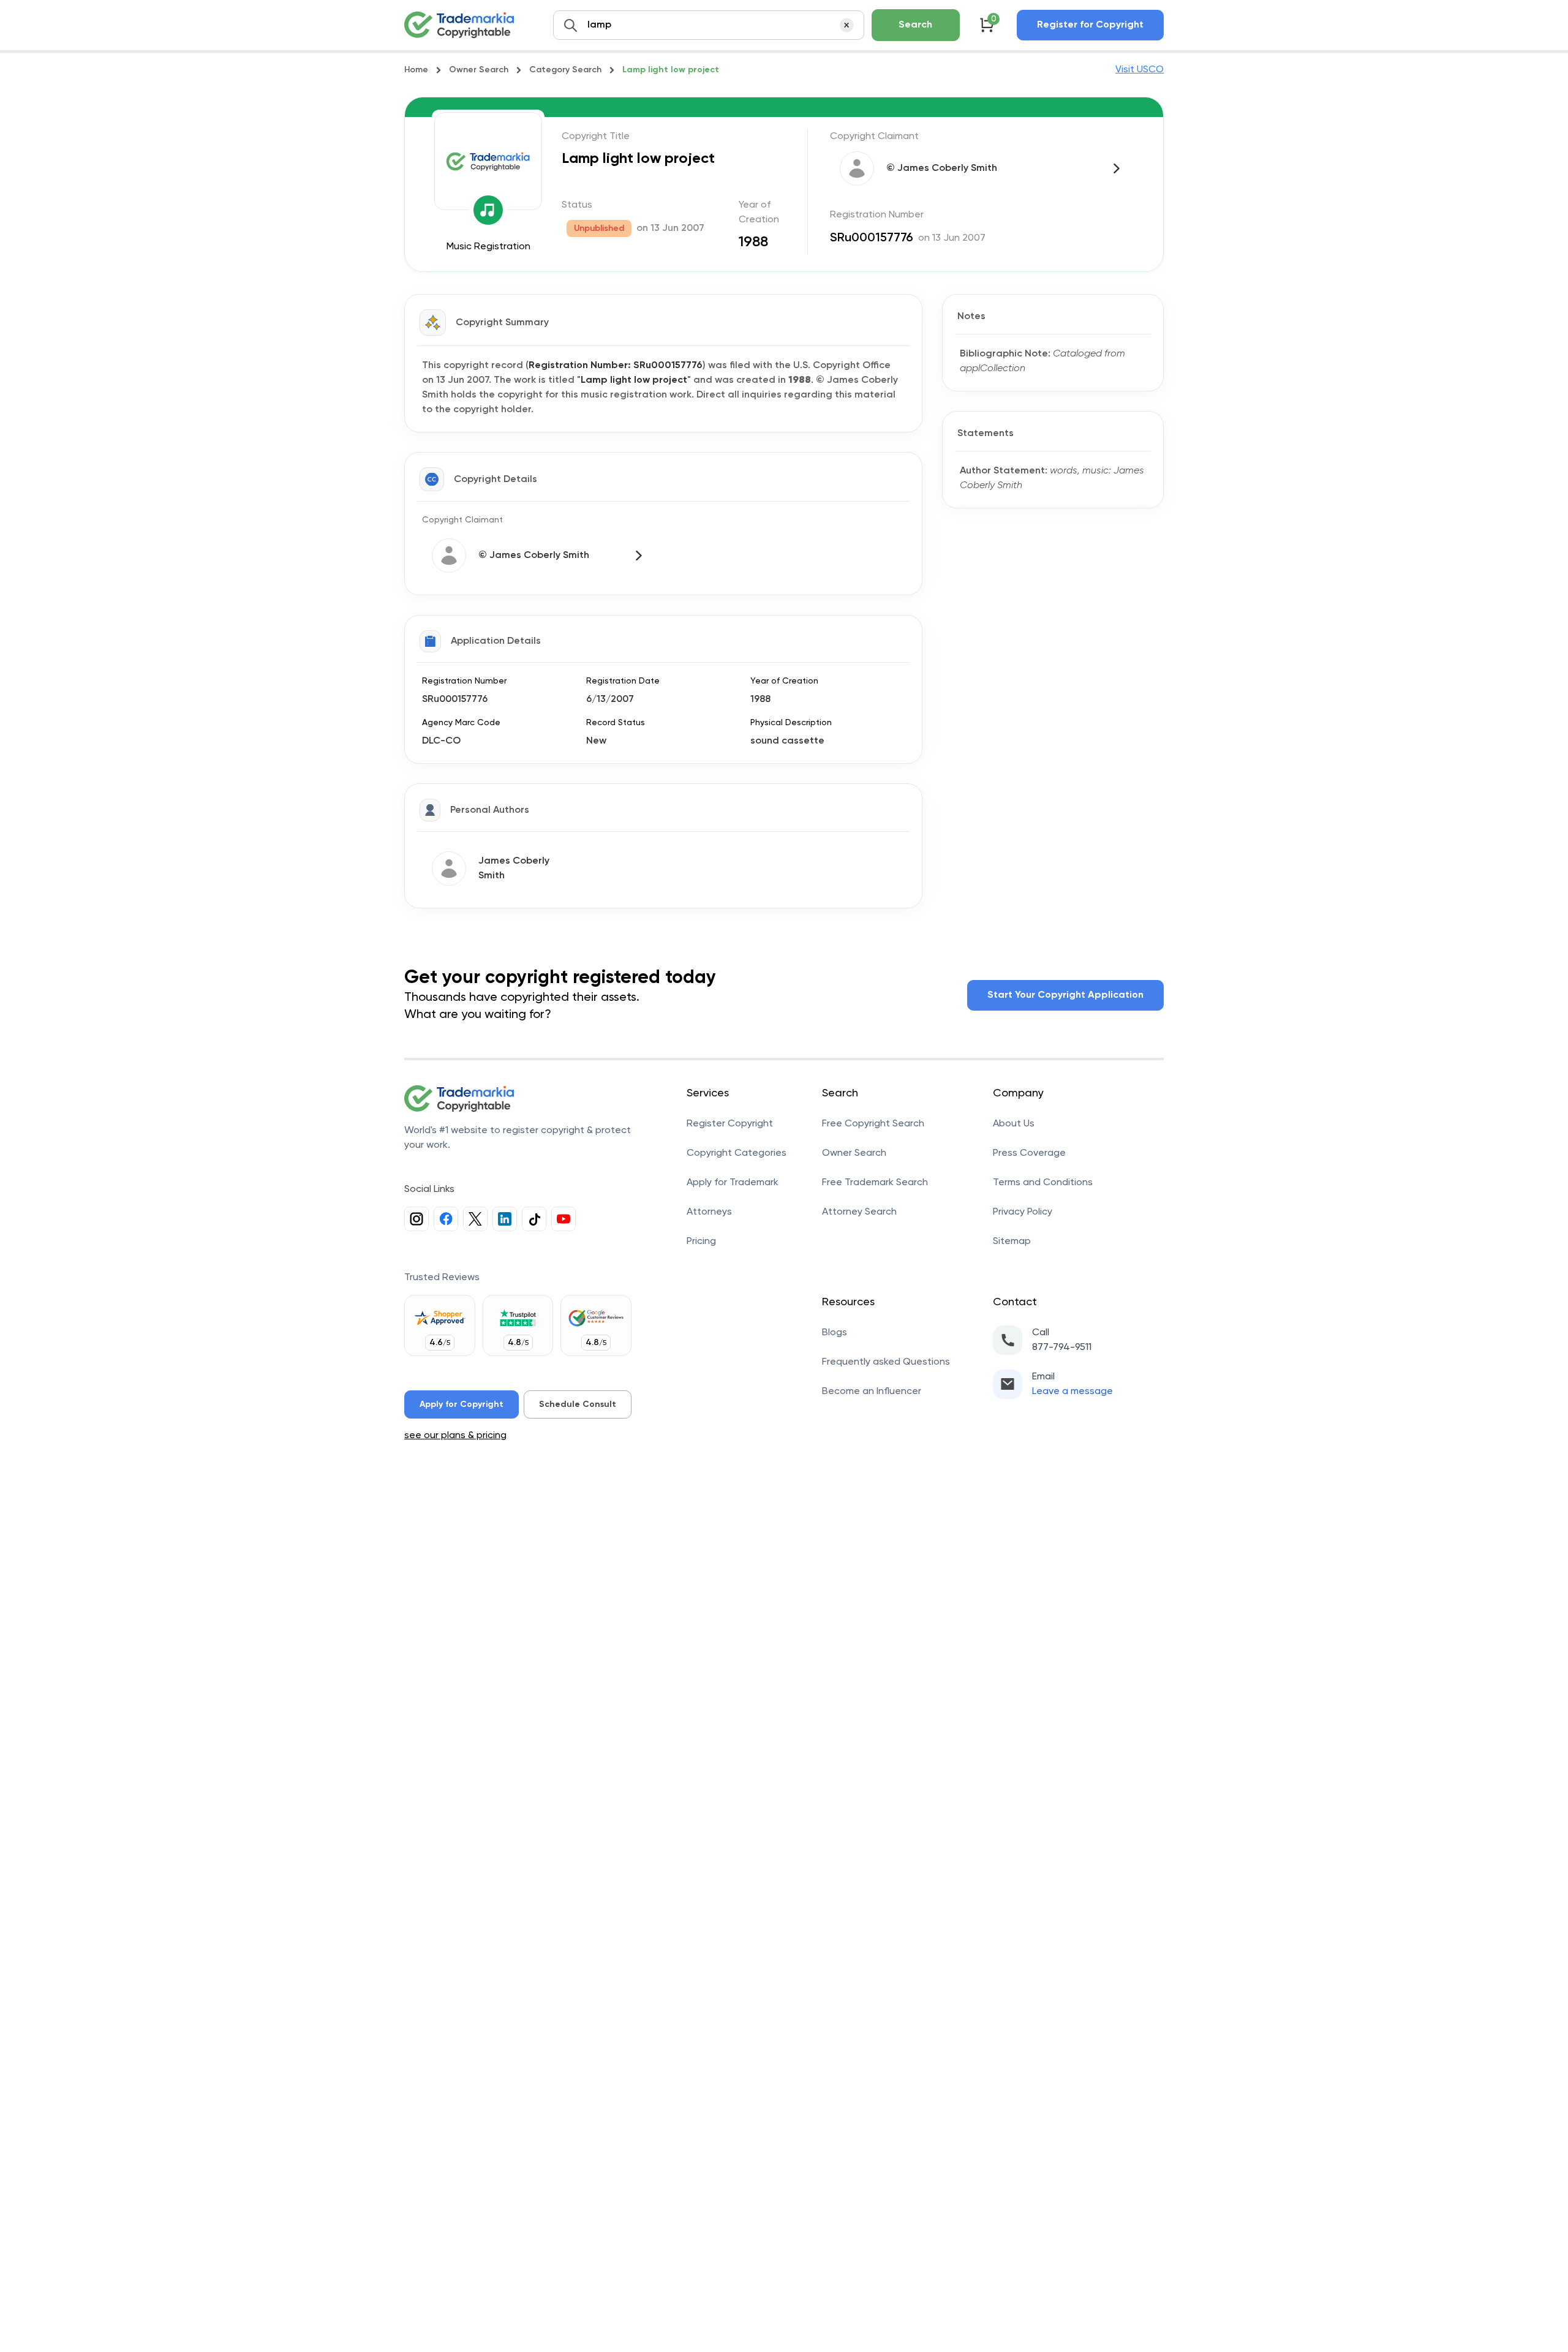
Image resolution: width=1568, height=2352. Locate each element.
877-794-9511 (1062, 1347)
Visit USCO (1140, 70)
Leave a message (1072, 1392)
